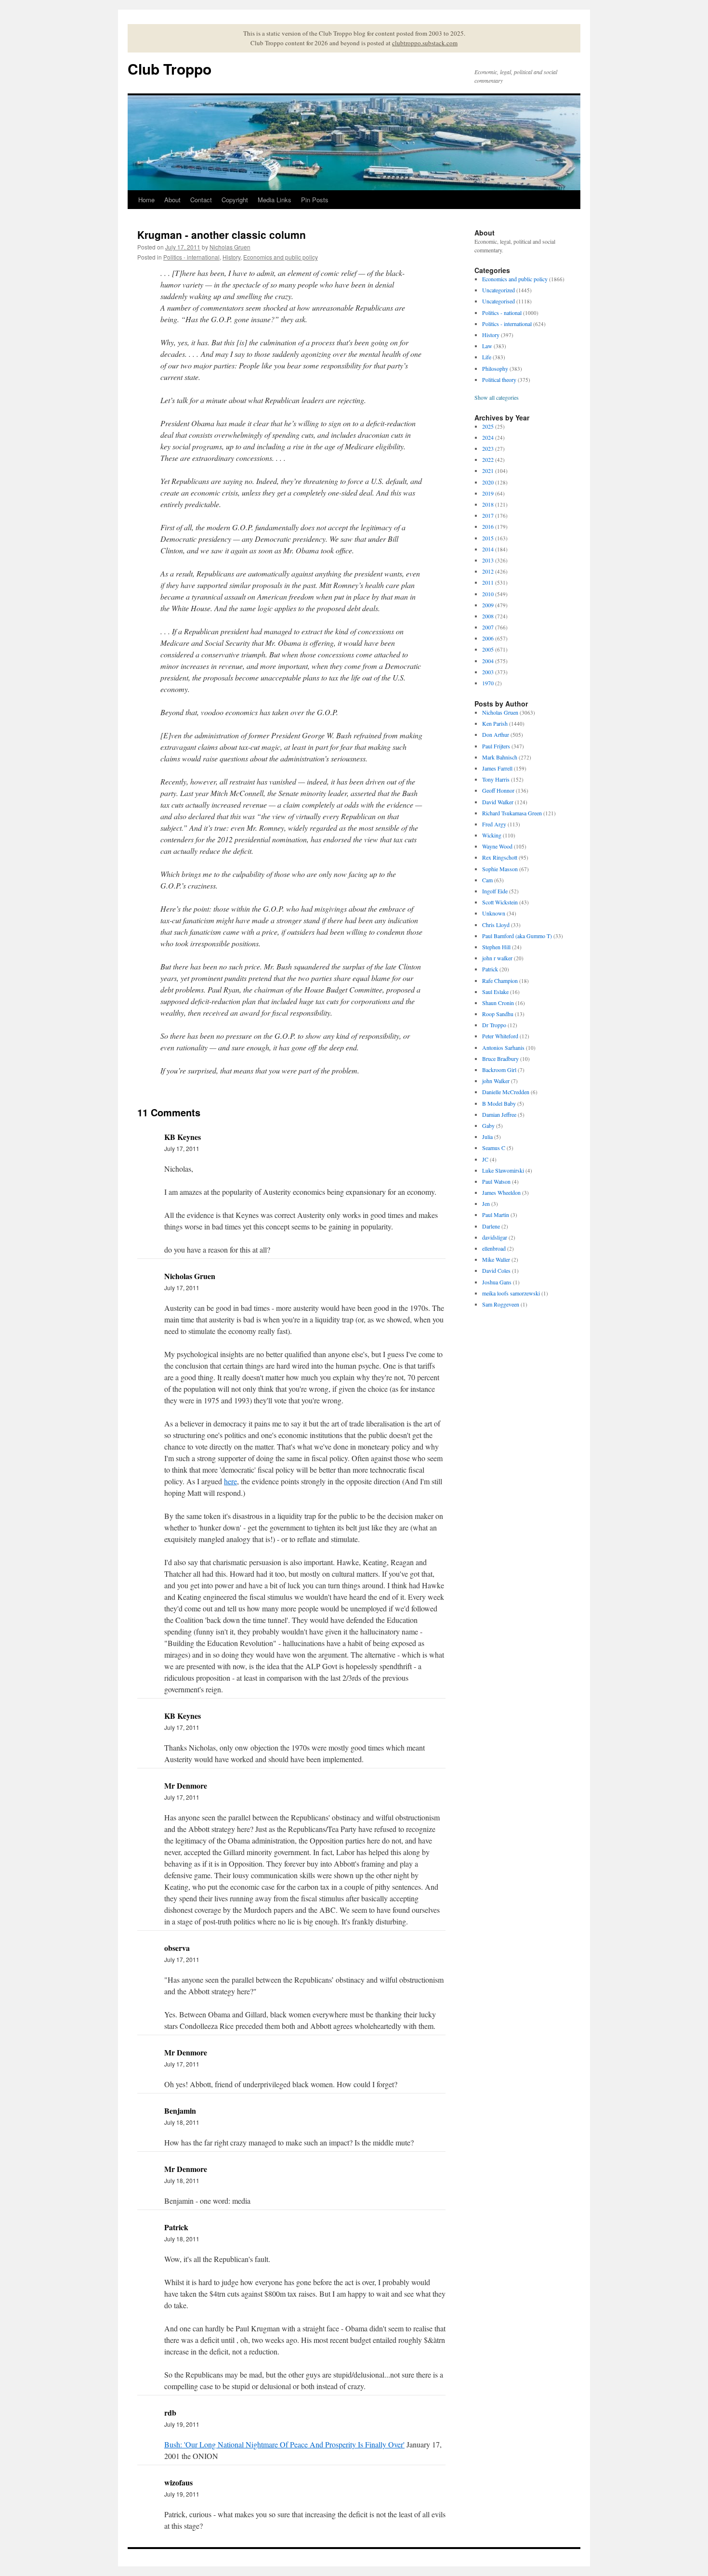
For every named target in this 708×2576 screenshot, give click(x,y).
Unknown (494, 913)
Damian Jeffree (499, 1114)
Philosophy (495, 368)
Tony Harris (496, 779)
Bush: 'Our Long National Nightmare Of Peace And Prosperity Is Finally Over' (284, 2444)
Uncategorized (498, 290)
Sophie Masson (500, 869)
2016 (488, 526)
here (230, 1481)
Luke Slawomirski (503, 1170)
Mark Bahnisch (500, 757)
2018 (488, 504)
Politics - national (502, 313)
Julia (487, 1137)
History (231, 257)
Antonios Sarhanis (503, 1047)
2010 (488, 594)
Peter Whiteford (500, 1036)
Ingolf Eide (495, 891)
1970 (488, 683)
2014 (488, 549)
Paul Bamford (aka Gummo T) (517, 936)
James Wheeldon (501, 1192)
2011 (488, 582)
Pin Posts (315, 200)
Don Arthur (496, 734)
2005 (488, 649)
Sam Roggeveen (501, 1304)
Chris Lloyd (496, 925)
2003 (488, 672)
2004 (488, 661)
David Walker (498, 802)
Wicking (492, 835)
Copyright (235, 200)
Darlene (491, 1226)
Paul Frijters (496, 746)
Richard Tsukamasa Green (512, 813)
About (172, 200)
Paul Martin (496, 1215)
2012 (488, 571)
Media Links (275, 200)
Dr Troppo (494, 1025)
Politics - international (191, 257)
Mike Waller (496, 1259)
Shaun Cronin (498, 1003)
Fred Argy (494, 824)
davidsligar (495, 1237)
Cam (487, 880)
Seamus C (494, 1148)
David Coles (496, 1270)
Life (487, 357)
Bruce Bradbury (500, 1059)
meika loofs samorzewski (511, 1293)
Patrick (490, 969)
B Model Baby (499, 1103)
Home (146, 200)
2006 (488, 638)
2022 (488, 459)
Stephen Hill (496, 947)
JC (485, 1159)
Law (487, 346)
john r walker (497, 958)
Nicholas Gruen (230, 247)
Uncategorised (498, 301)
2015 (488, 538)
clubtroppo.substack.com (425, 43)
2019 (488, 493)
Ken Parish (495, 723)
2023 (488, 448)
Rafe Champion (500, 981)
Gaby (488, 1125)
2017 (488, 515)
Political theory (499, 379)
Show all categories (497, 397)
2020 (488, 482)
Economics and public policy (281, 257)
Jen (486, 1203)
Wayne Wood (497, 846)
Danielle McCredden (506, 1092)
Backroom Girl (499, 1070)
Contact (201, 200)
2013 (488, 560)
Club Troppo (170, 69)
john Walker (496, 1081)
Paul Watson (496, 1181)
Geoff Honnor (498, 790)
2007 (488, 627)
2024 (488, 437)
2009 (488, 605)
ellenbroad (494, 1248)
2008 (488, 616)
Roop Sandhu (498, 1014)
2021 (488, 471)
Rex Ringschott (500, 857)
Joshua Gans (497, 1282)
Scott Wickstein (500, 902)
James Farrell (497, 768)
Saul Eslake (495, 992)
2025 (488, 426)
